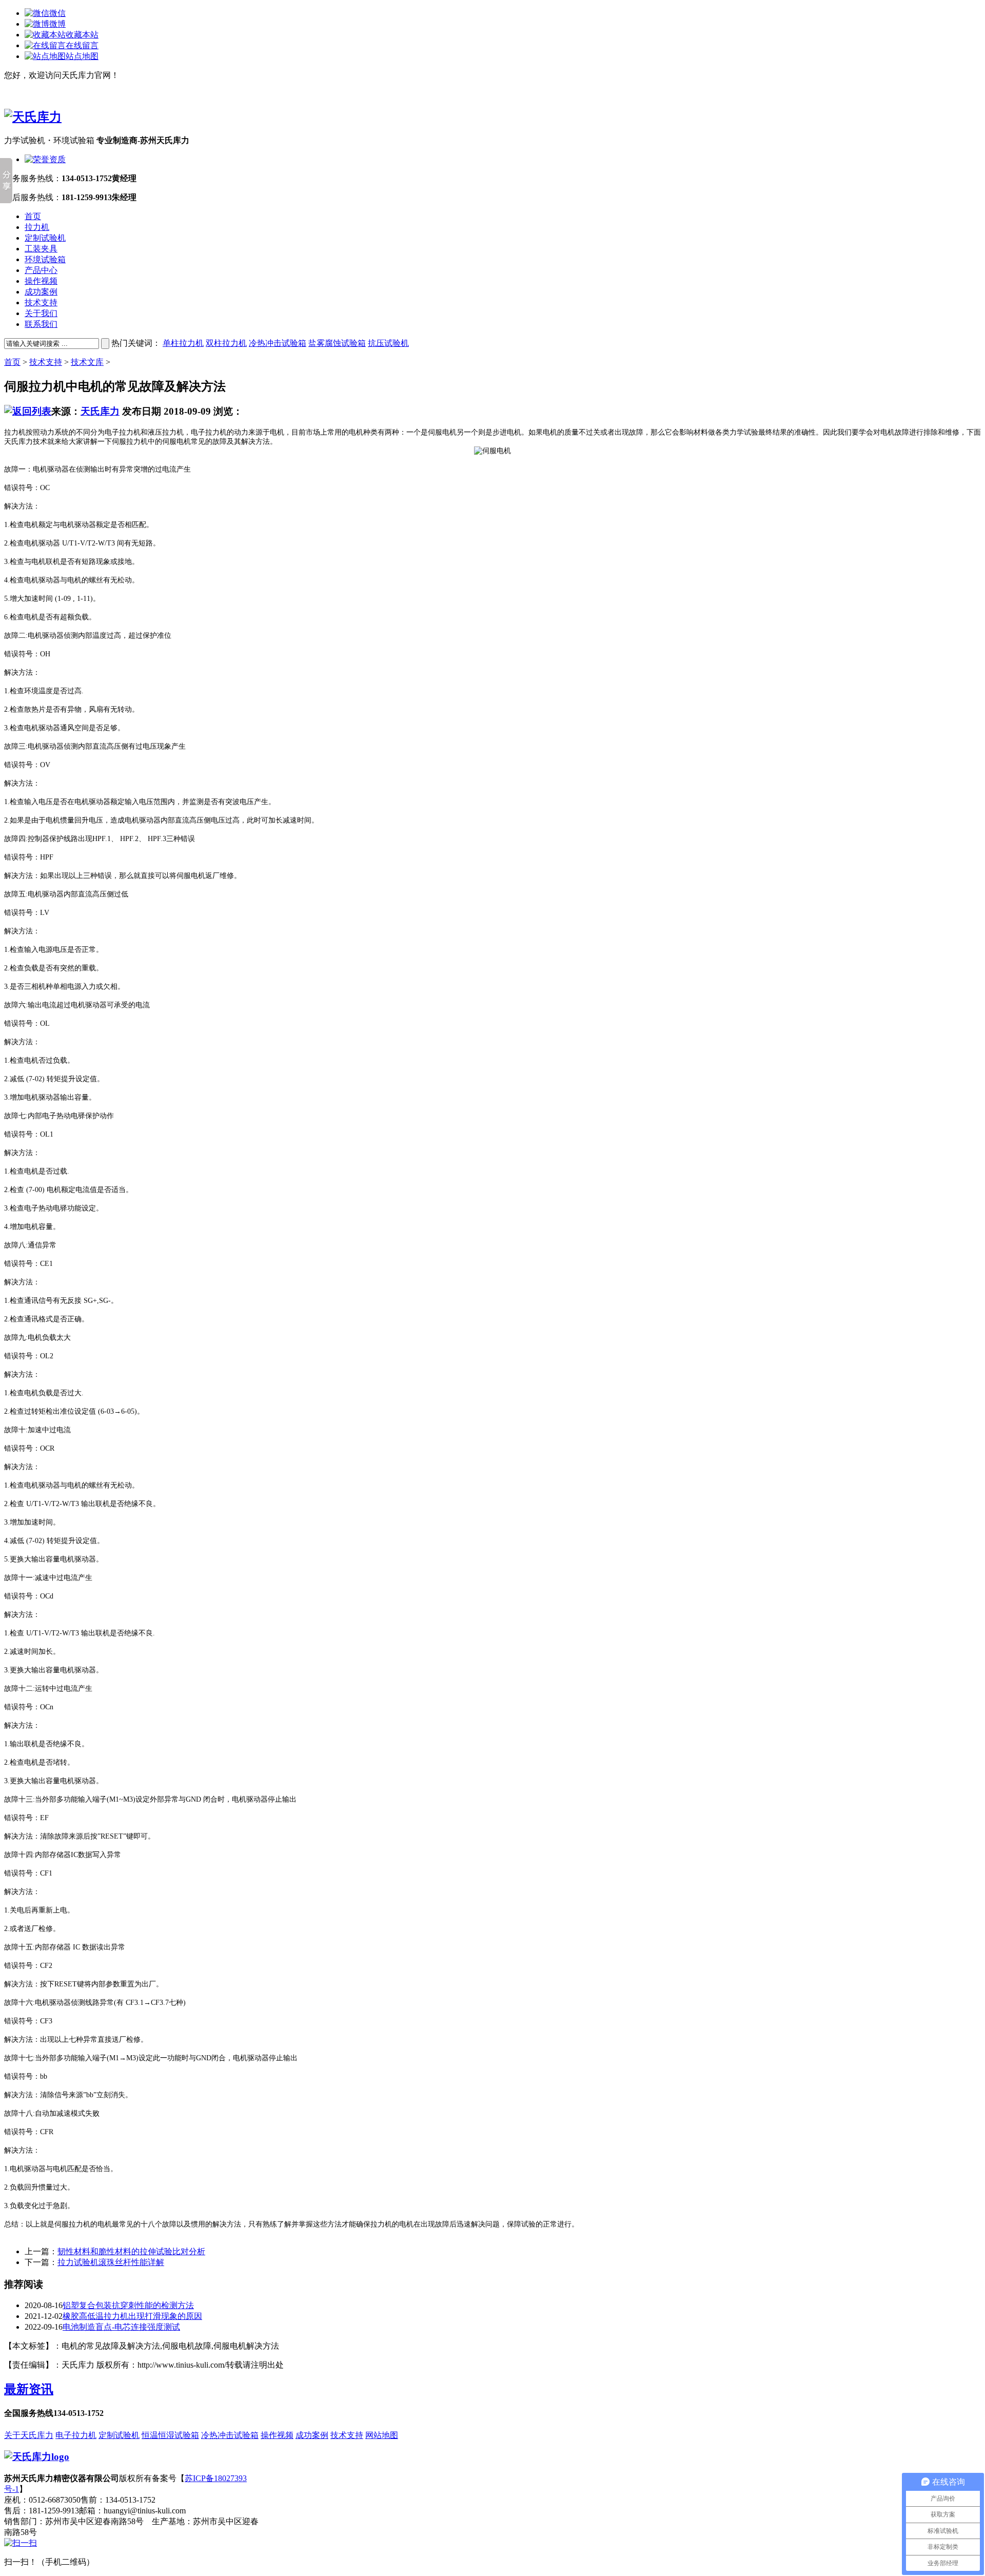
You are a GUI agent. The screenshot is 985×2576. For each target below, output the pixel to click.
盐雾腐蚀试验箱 (337, 343)
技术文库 (87, 362)
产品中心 (41, 270)
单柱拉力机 (183, 343)
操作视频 (41, 281)
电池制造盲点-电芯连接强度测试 (121, 2327)
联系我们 (41, 324)
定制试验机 (45, 238)
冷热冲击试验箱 (278, 343)
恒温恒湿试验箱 (170, 2435)
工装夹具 (41, 249)
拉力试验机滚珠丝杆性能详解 (111, 2262)
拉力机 (37, 227)
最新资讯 (29, 2389)
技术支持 (41, 303)
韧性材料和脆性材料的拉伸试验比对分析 (131, 2251)
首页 (33, 216)
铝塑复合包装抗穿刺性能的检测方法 (128, 2305)
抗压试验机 (388, 343)
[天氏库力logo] (37, 2457)
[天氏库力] (33, 117)
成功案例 (41, 292)
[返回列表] (28, 411)
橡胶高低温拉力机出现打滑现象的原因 (132, 2316)
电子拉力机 (76, 2435)
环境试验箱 (45, 259)
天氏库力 (100, 411)
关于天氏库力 (29, 2435)
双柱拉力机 (226, 343)
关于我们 (41, 313)
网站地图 (382, 2435)
